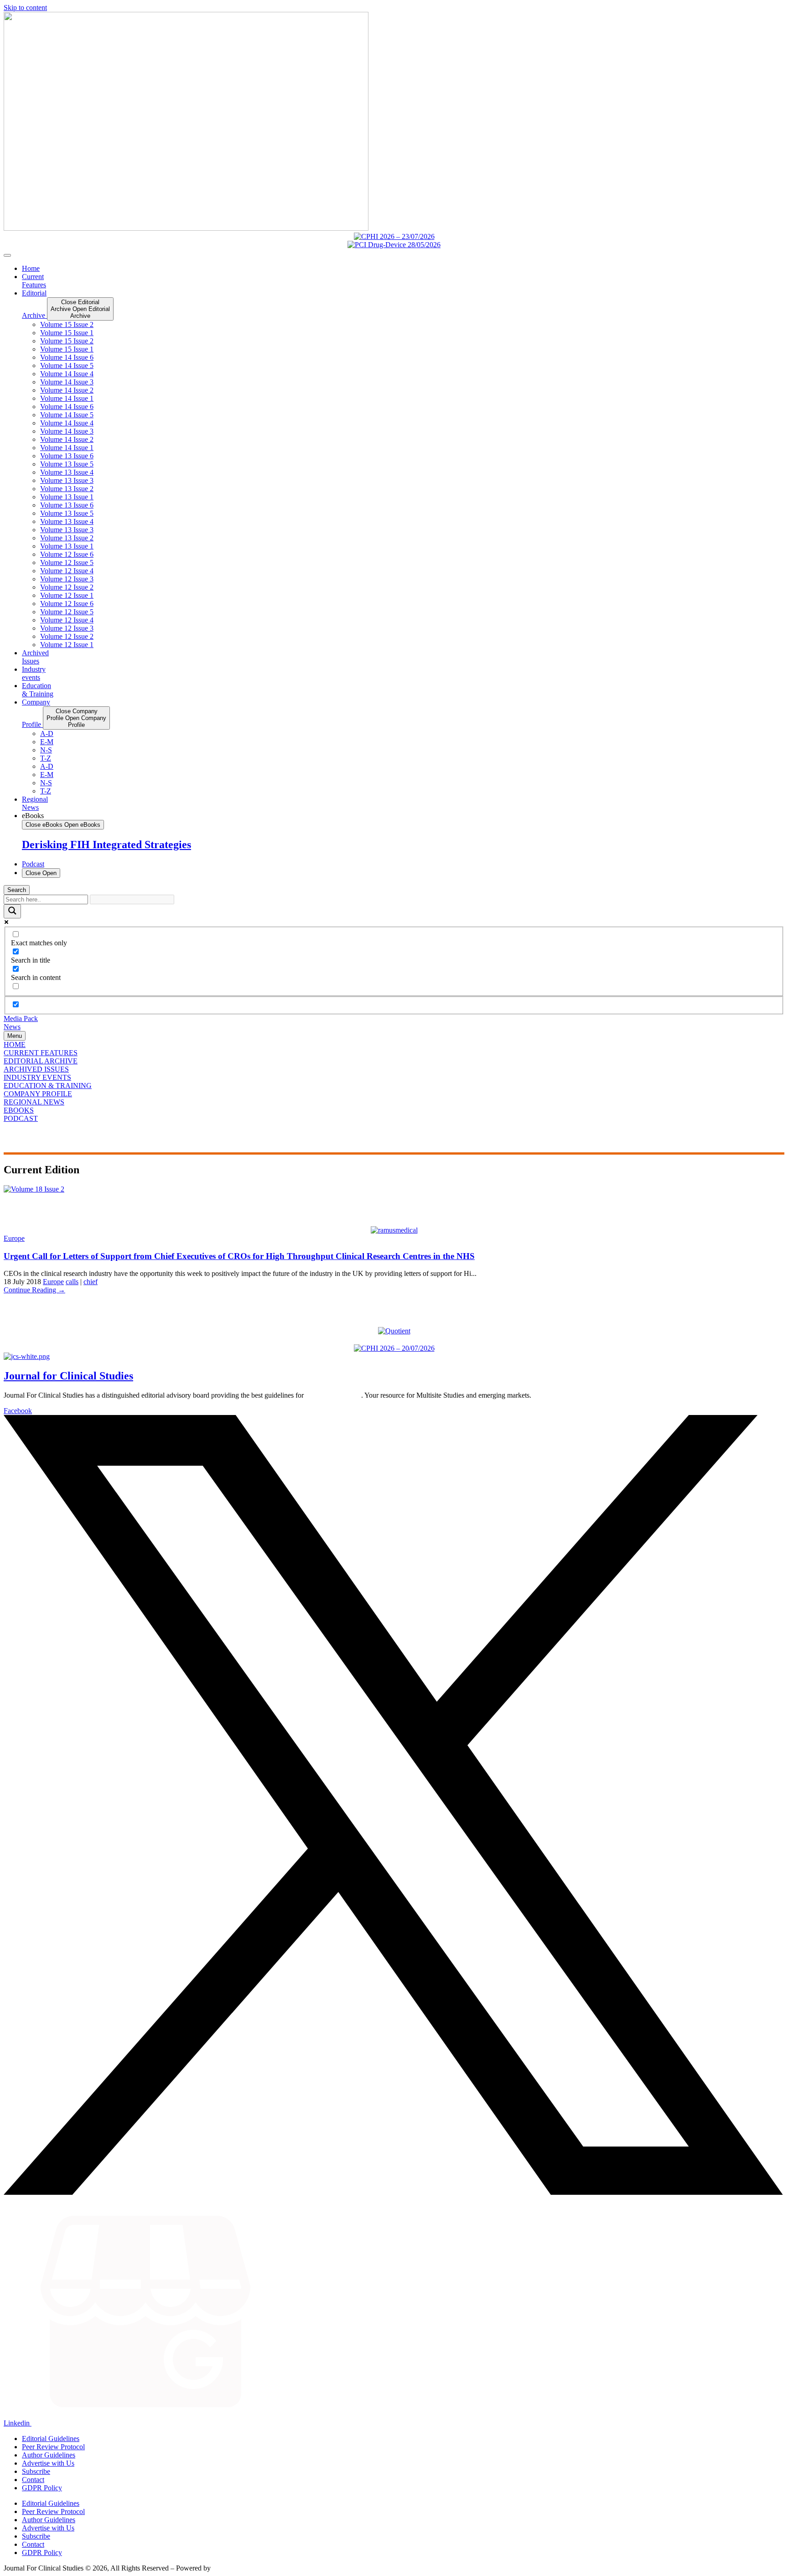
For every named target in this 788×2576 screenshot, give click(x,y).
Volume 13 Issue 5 (67, 464)
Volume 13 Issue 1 (67, 497)
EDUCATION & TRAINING (48, 1086)
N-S (46, 750)
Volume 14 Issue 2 (67, 390)
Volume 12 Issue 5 (67, 562)
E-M (47, 742)
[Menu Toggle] (7, 255)
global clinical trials (333, 1395)
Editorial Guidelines (51, 2439)
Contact (33, 2480)
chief (91, 1282)
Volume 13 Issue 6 (67, 456)
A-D (47, 733)
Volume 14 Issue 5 (67, 365)
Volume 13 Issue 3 (67, 480)
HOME (15, 1044)
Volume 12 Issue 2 (67, 587)
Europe (14, 1238)
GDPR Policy (42, 2488)
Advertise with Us (48, 2463)
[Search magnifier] (12, 911)
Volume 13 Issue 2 (67, 489)
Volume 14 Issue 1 (67, 398)
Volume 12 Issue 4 (67, 571)
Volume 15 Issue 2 (67, 324)
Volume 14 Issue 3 (67, 382)
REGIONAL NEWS (34, 1102)
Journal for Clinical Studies (68, 1376)
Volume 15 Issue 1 (67, 333)
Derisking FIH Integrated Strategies (106, 845)
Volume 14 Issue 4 (67, 374)
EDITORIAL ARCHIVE (41, 1061)
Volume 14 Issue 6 (67, 357)
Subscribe (36, 2471)
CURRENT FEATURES (41, 1053)
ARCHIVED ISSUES (36, 1069)
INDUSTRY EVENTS (37, 1077)
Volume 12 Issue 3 (67, 579)
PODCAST (21, 1118)
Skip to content (25, 8)
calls (72, 1282)
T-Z (46, 758)
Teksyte (224, 2568)
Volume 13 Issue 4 (67, 472)
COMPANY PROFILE (38, 1094)
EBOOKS (19, 1110)
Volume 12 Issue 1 (67, 595)
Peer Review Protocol (53, 2447)
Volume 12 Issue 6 (67, 554)
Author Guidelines (49, 2455)
